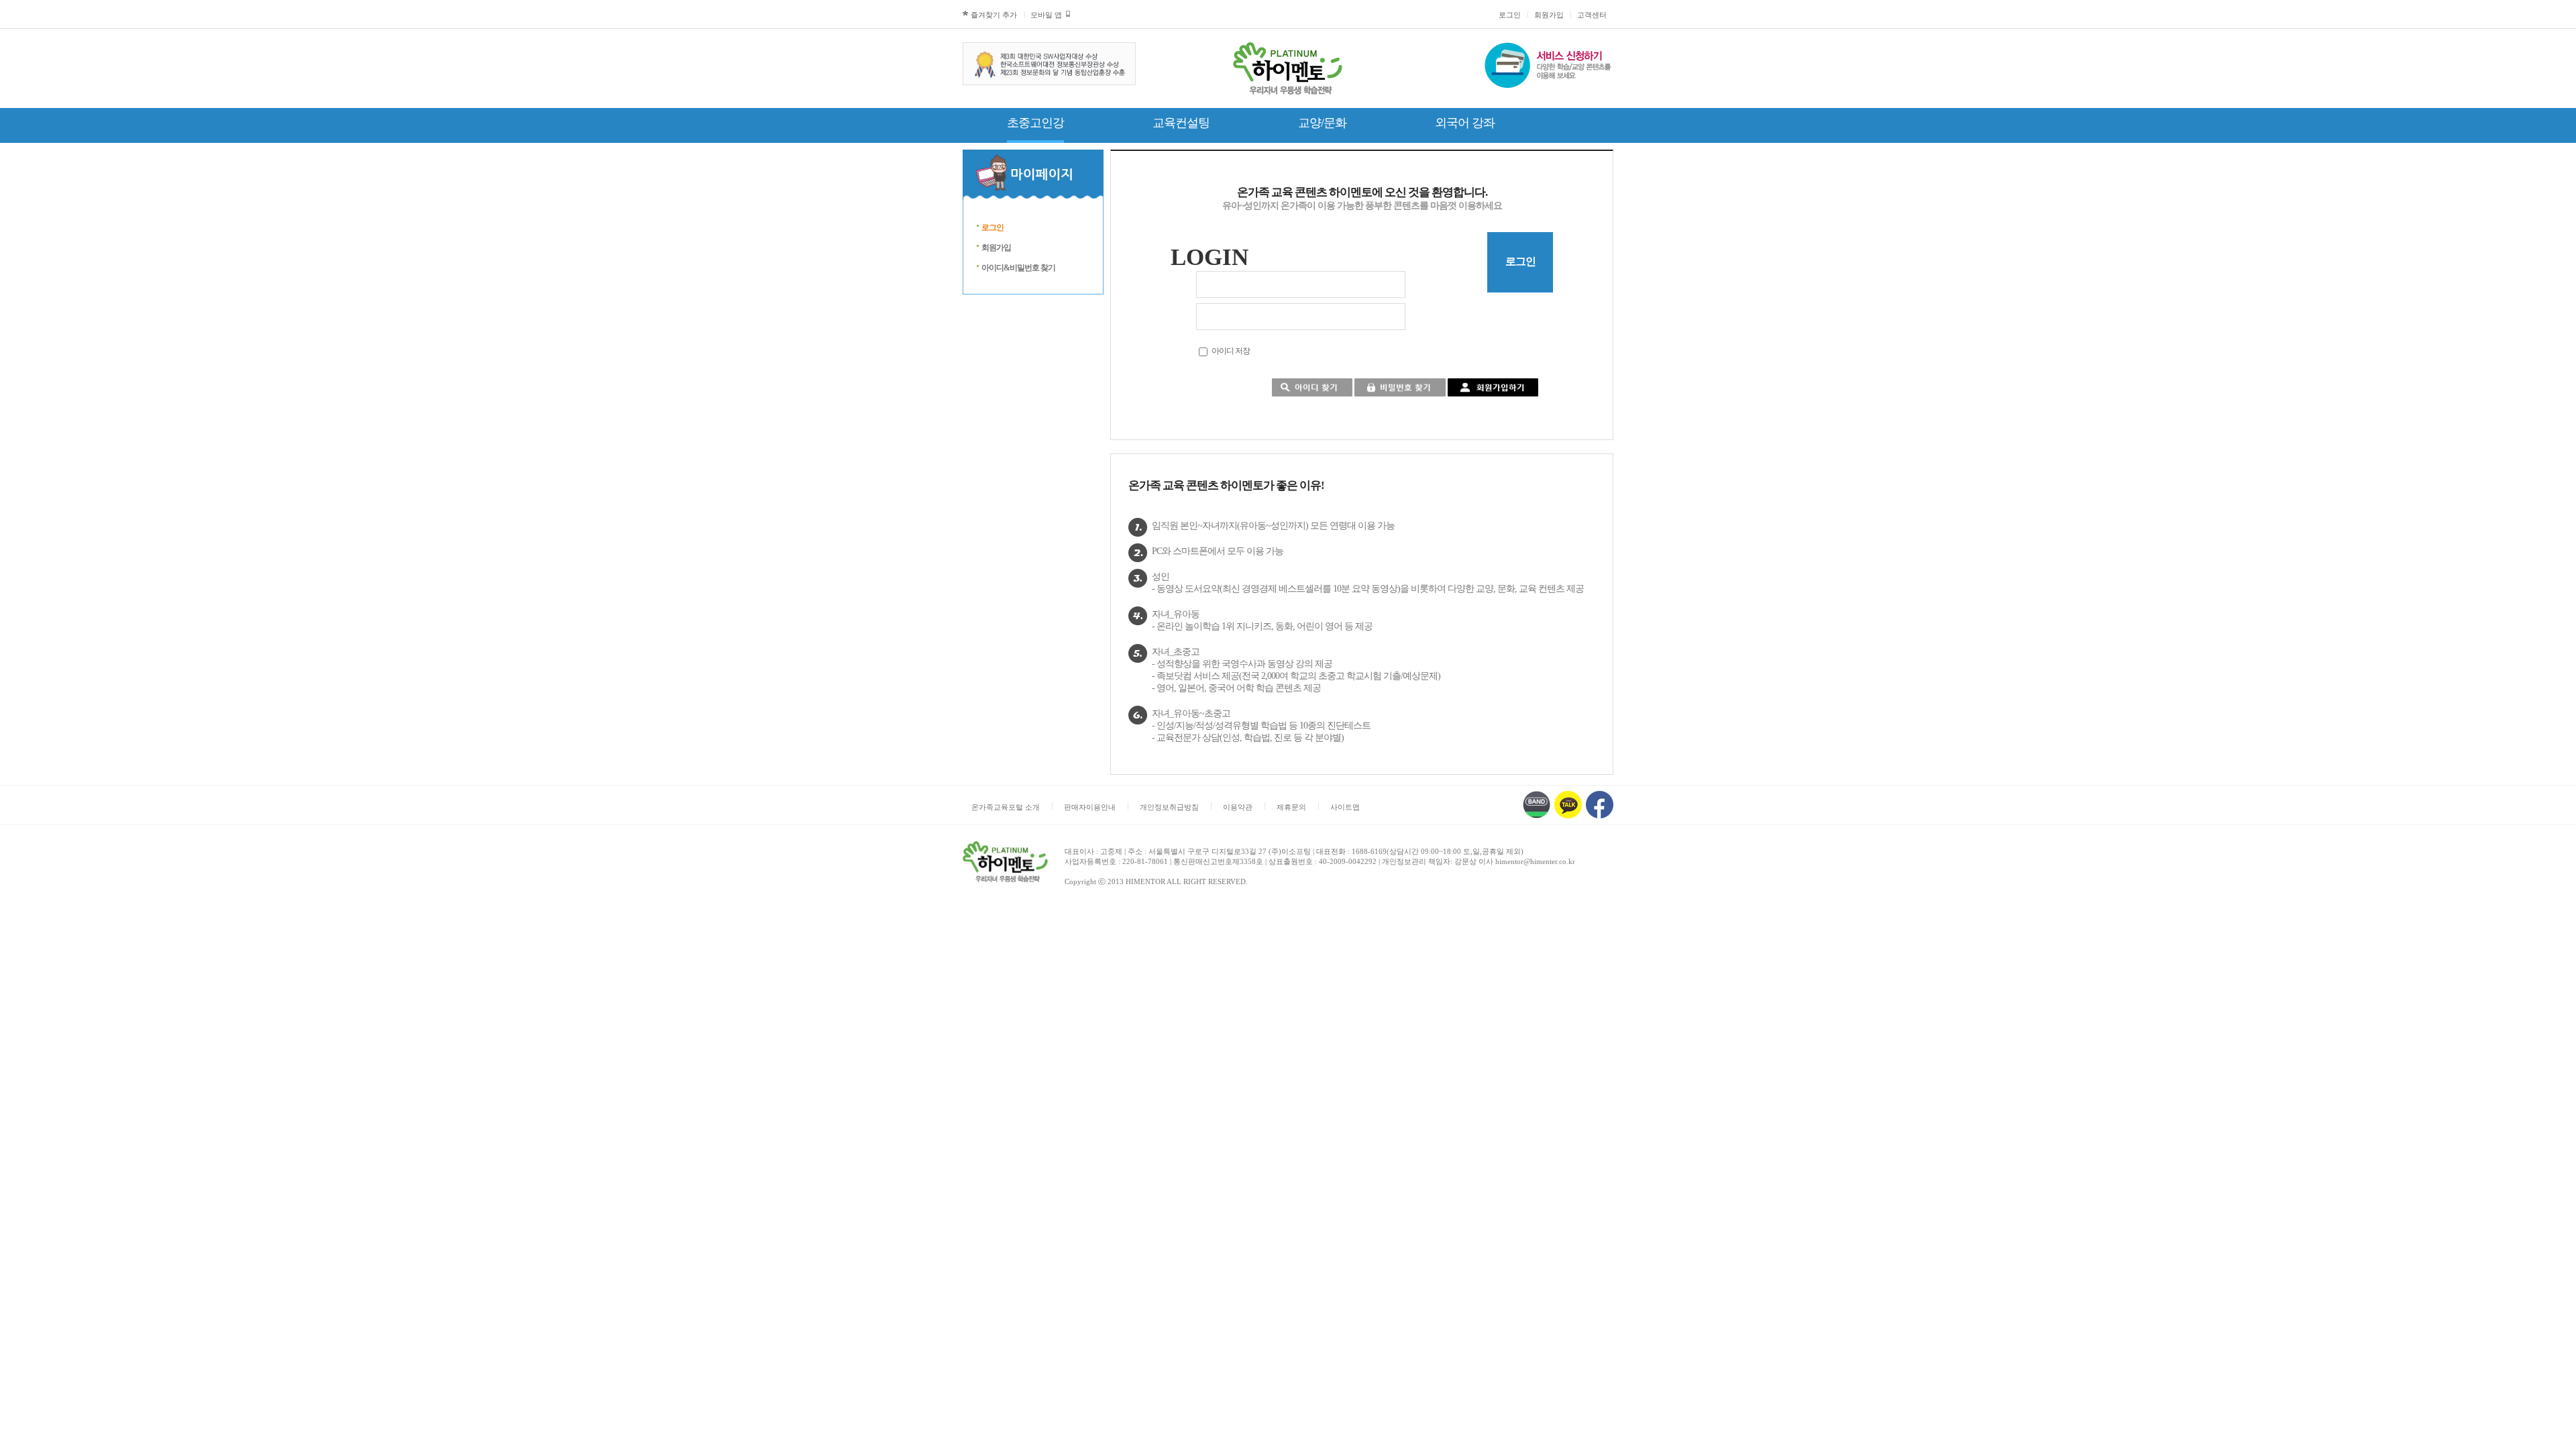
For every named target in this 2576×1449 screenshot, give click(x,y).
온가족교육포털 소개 (1006, 807)
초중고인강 (1035, 123)
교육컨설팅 (1181, 123)
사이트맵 (1345, 807)
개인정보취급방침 (1169, 807)
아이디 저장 (1231, 351)
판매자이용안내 (1090, 807)
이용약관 (1238, 807)
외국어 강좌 (1465, 123)
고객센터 (1592, 15)
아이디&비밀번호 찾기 (1018, 268)
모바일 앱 (1046, 15)
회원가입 (1549, 15)
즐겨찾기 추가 (994, 15)
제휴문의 (1291, 807)
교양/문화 (1322, 123)
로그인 (1510, 15)
